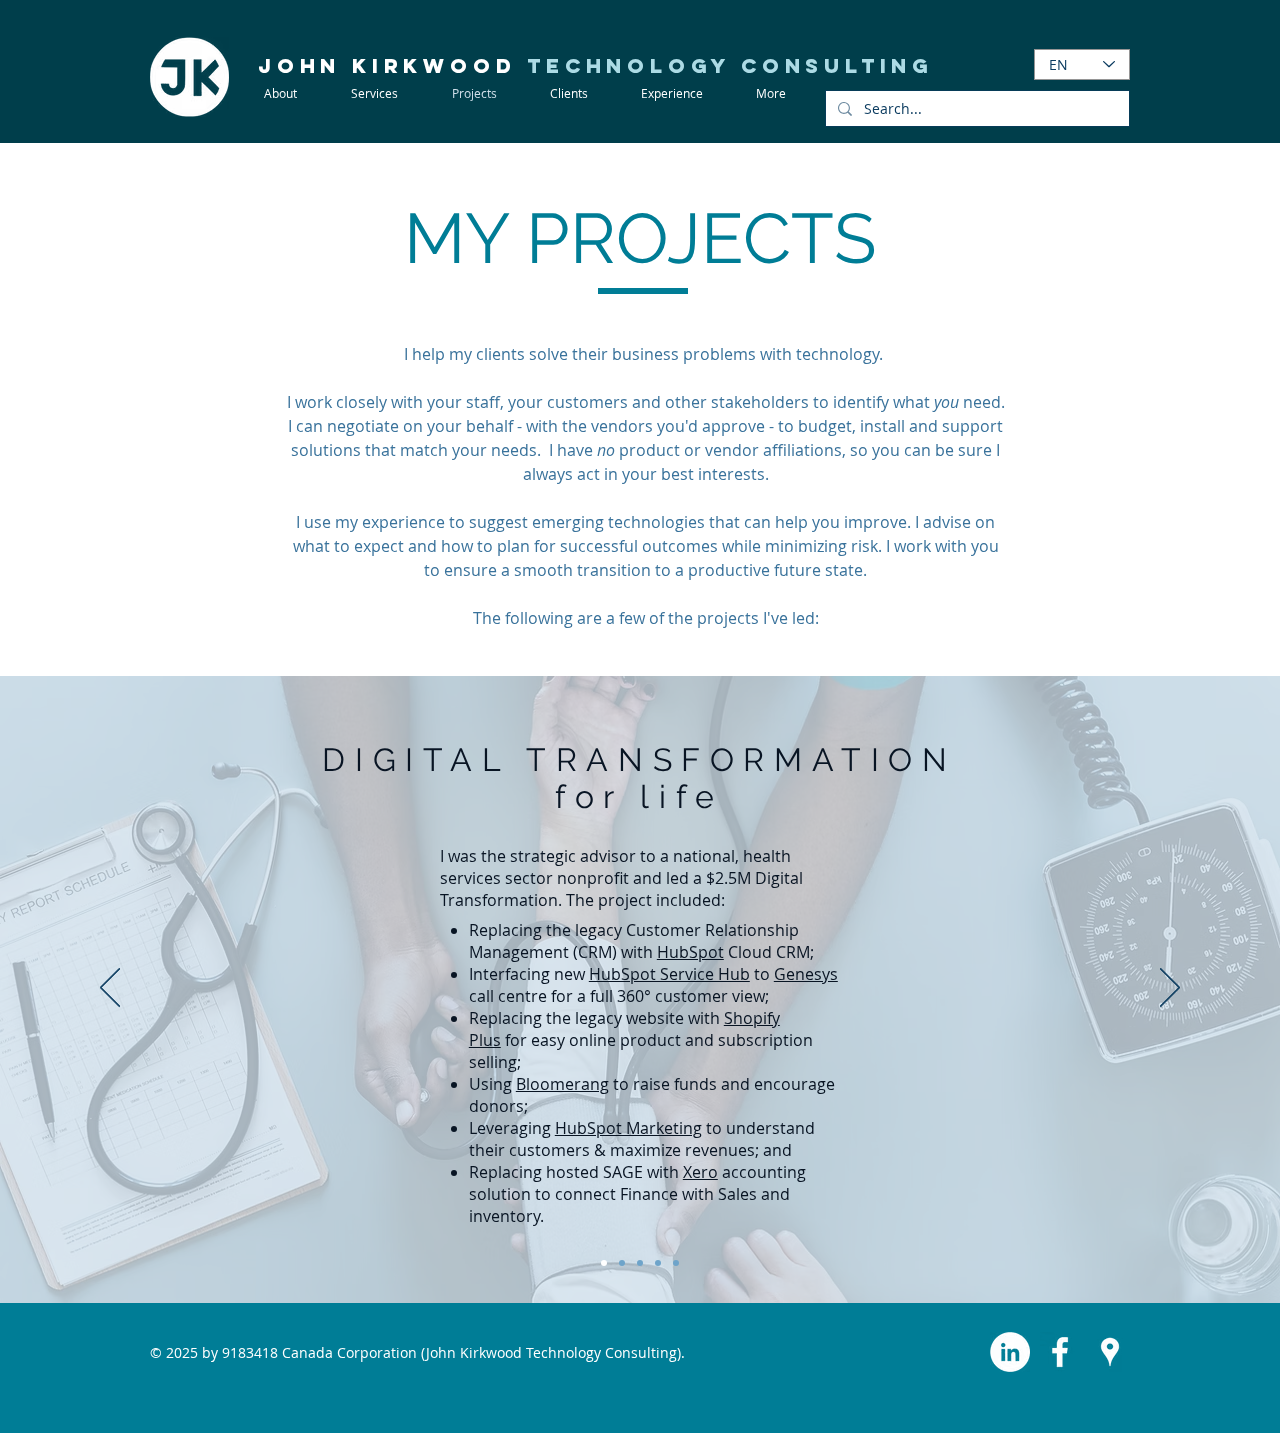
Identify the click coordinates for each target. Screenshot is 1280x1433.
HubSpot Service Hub (669, 974)
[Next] (1170, 989)
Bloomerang (562, 1084)
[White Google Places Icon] (1110, 1352)
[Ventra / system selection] (658, 1263)
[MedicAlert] (604, 1263)
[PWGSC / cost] (622, 1263)
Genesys (806, 974)
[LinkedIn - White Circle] (1010, 1352)
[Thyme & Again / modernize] (676, 1263)
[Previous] (110, 989)
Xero (700, 1172)
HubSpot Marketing (628, 1128)
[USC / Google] (640, 1263)
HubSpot (690, 952)
